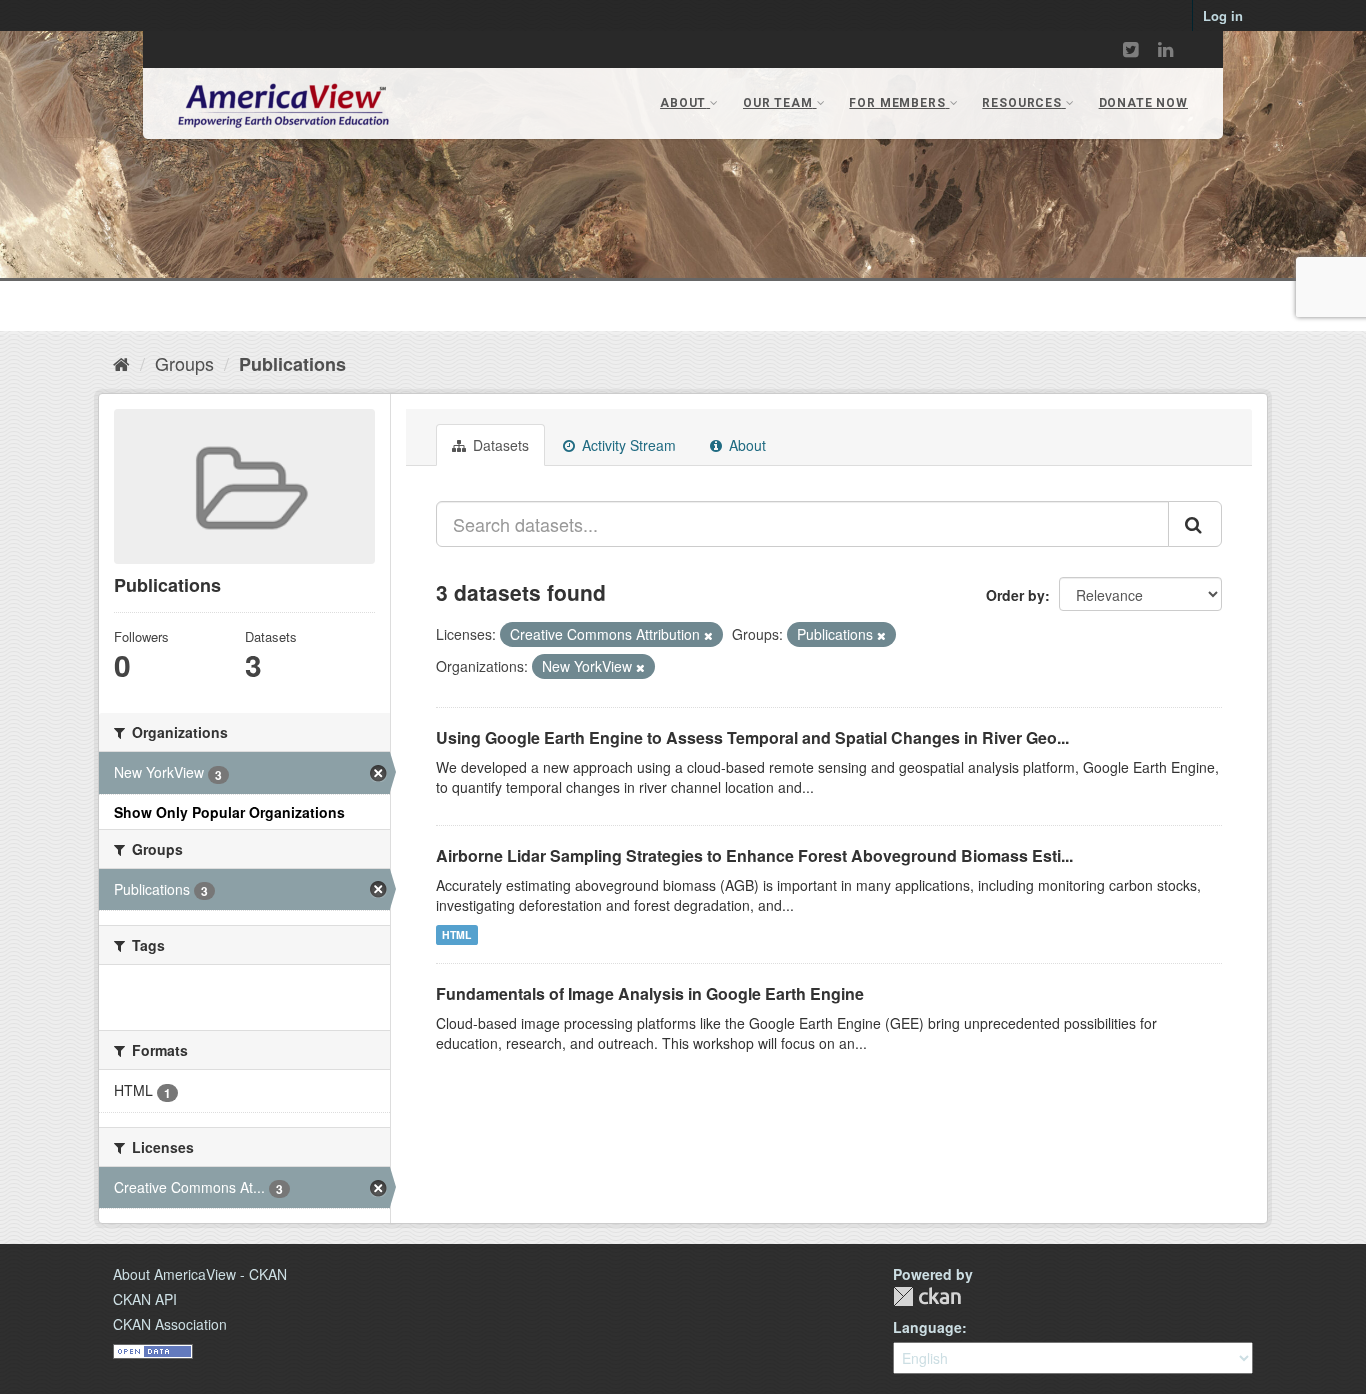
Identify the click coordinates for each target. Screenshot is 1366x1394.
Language (927, 1327)
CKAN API (145, 1299)
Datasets (499, 445)
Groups (184, 363)
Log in (1223, 15)
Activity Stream (627, 445)
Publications (292, 364)
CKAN (927, 1296)
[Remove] (708, 635)
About (745, 445)
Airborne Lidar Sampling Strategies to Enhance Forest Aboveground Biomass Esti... (754, 855)
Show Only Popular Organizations (229, 812)
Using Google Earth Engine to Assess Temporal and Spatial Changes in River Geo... (752, 737)
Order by (1015, 595)
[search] (1195, 524)
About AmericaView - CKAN (200, 1274)
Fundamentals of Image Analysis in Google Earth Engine (650, 993)
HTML (456, 934)
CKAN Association (170, 1324)
